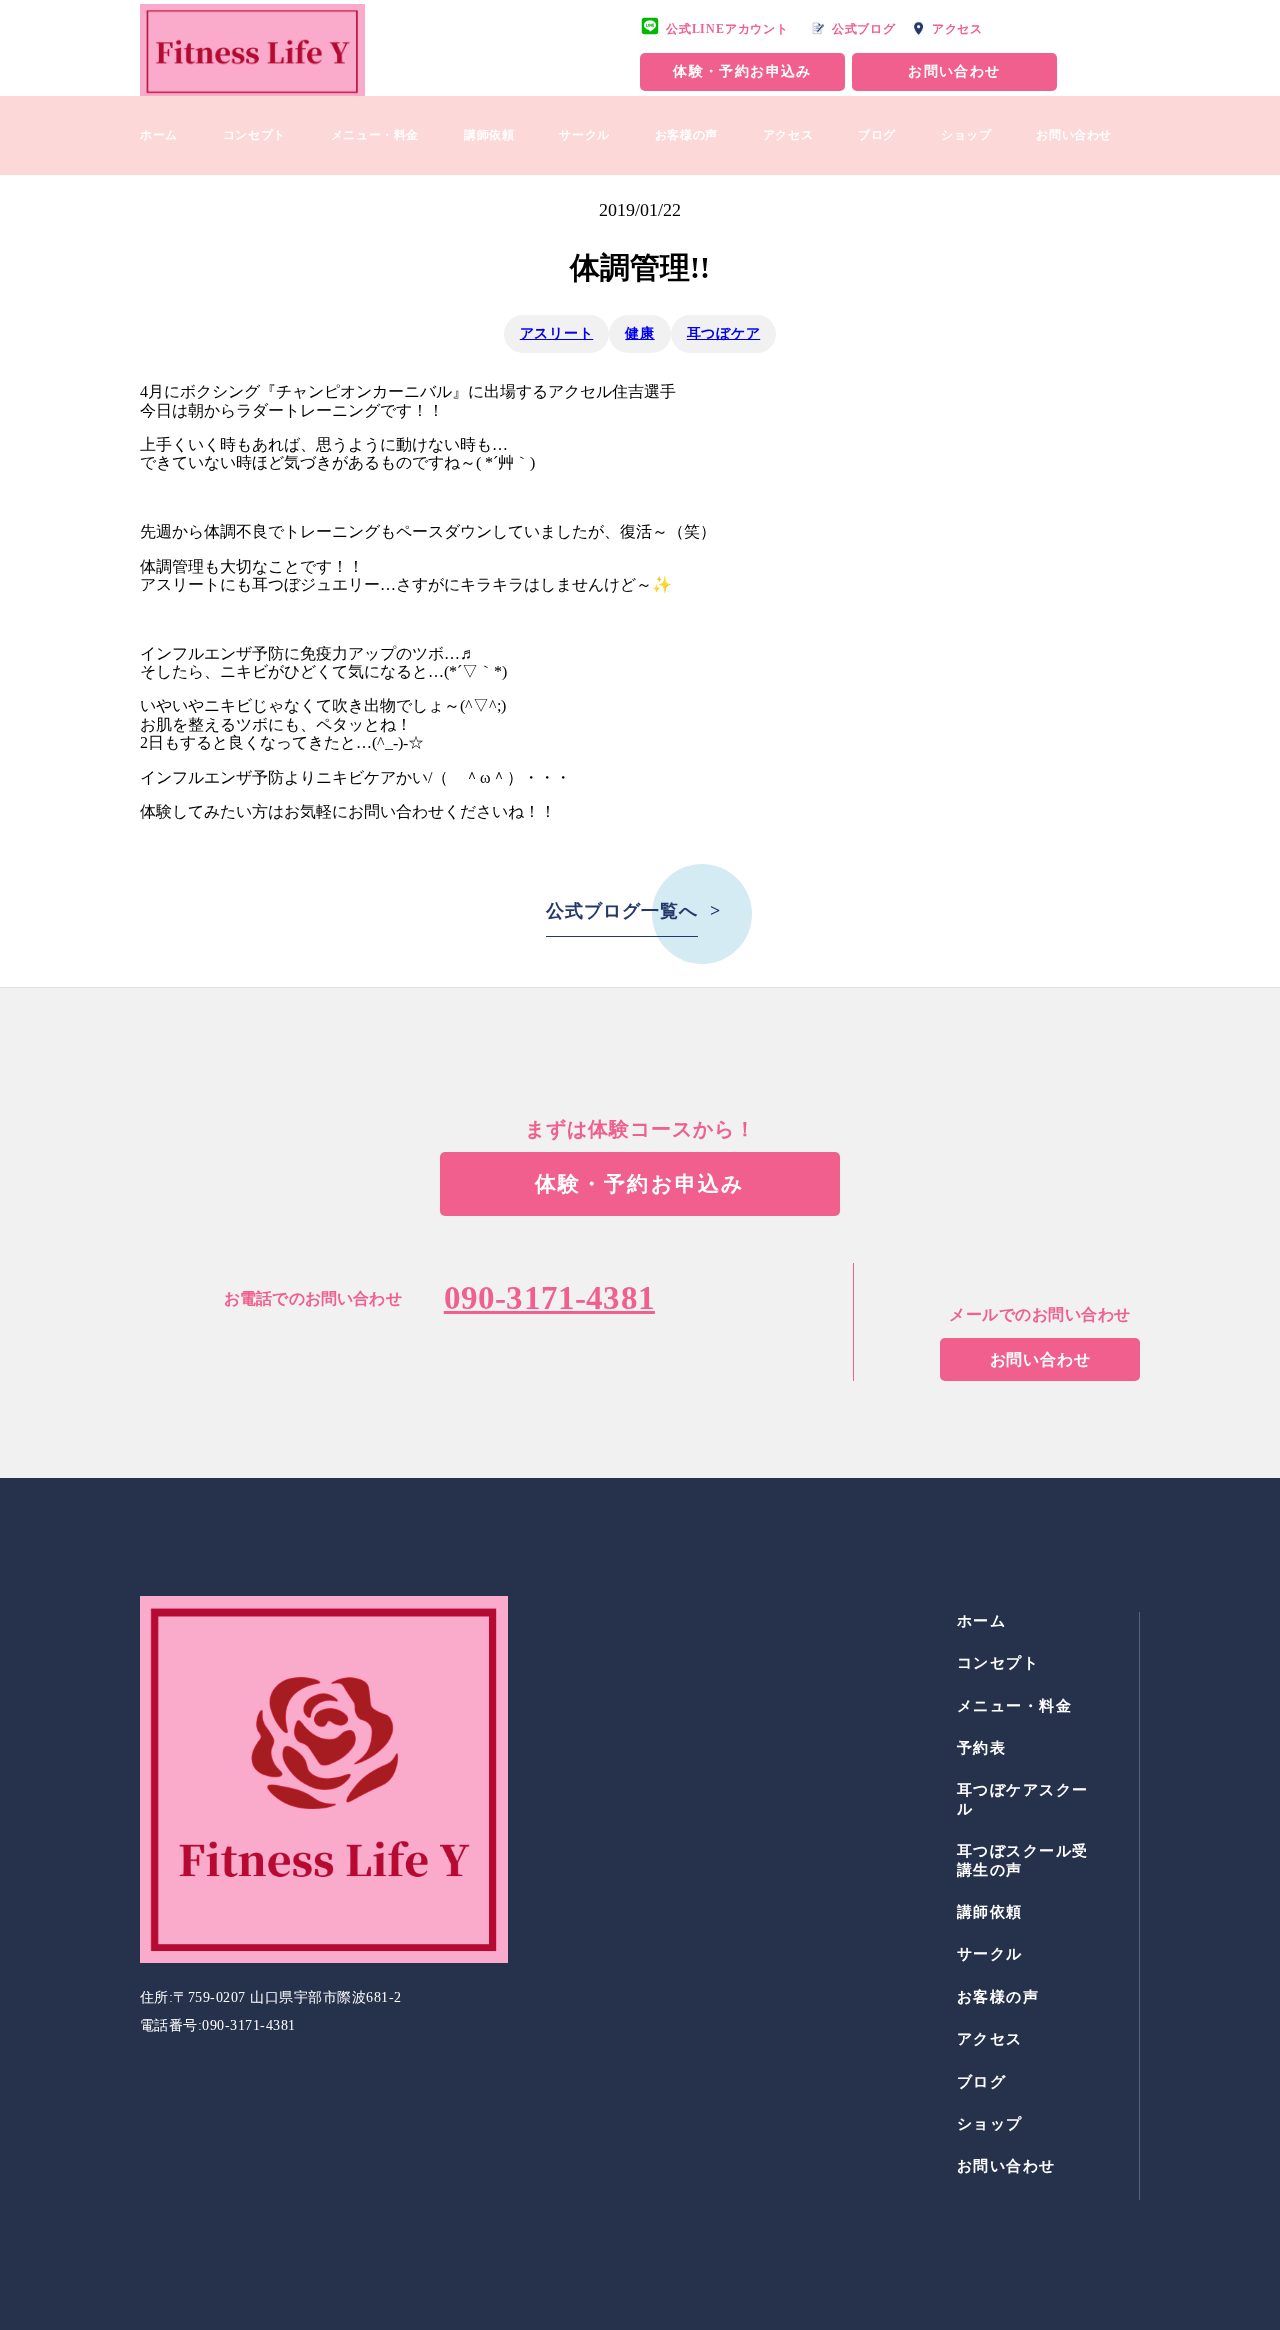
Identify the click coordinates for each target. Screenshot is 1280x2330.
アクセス (957, 29)
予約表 (982, 1748)
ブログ (877, 135)
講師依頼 (489, 135)
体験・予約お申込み (742, 71)
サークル (584, 135)
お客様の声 (686, 135)
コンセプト (254, 135)
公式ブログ (864, 29)
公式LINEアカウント (727, 29)
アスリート (557, 333)
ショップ (966, 135)
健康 (639, 333)
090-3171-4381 (549, 1298)
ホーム (159, 135)
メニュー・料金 (375, 135)
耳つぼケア (724, 333)
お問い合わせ (954, 71)
